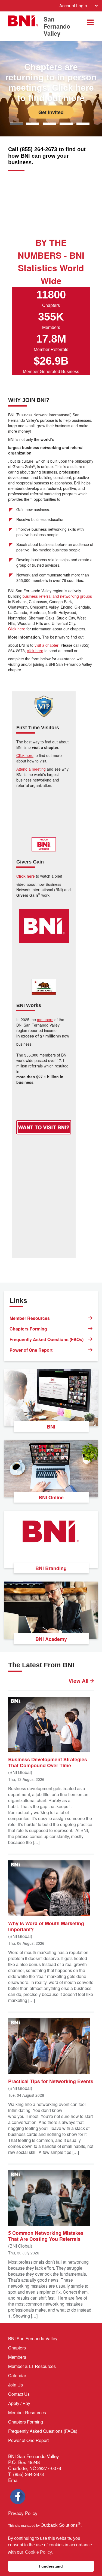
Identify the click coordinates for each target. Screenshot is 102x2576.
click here (35, 651)
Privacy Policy (23, 2513)
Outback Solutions (61, 2525)
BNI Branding (51, 1568)
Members (17, 2357)
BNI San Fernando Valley (33, 2338)
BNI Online (51, 1497)
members (45, 1020)
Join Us (16, 2385)
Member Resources (30, 1318)
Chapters (17, 2348)
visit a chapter (47, 645)
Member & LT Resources (32, 2366)
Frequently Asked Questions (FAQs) (47, 1339)
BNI (51, 1427)
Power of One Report (31, 1350)
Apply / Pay (19, 2403)
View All (79, 1681)
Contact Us (19, 2394)
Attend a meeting (31, 769)
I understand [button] (51, 2566)
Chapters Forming (28, 1329)
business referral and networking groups (57, 596)
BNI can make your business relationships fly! (51, 77)
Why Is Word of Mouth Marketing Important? (46, 1926)
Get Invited (51, 112)
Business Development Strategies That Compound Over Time (48, 1762)
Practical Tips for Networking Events (51, 2081)
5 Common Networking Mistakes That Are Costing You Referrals (46, 2236)
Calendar (17, 2375)
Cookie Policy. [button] (39, 2552)
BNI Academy (51, 1639)
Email (14, 2480)
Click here (17, 629)
